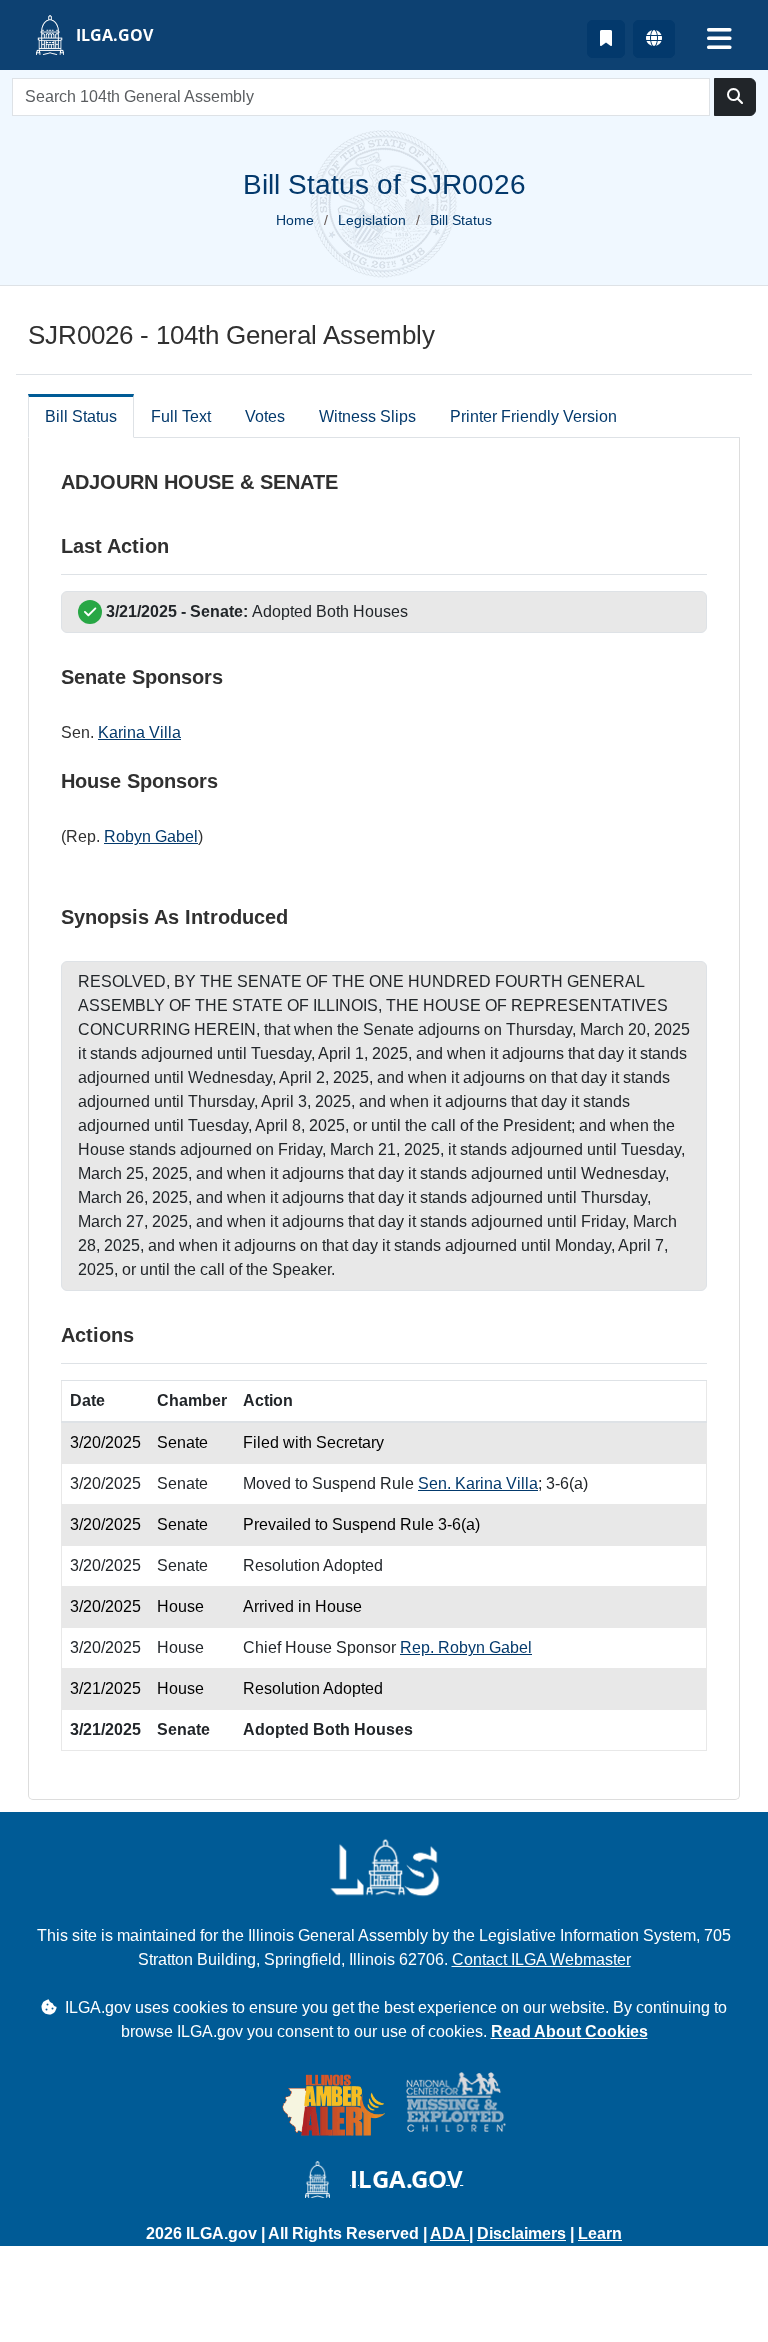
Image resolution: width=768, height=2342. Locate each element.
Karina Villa (139, 732)
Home (295, 220)
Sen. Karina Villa (478, 1483)
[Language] (654, 39)
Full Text (181, 416)
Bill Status (81, 416)
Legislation (372, 220)
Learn (600, 2233)
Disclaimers (521, 2233)
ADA (449, 2233)
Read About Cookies (569, 2031)
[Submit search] (735, 97)
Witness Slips (367, 416)
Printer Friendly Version (533, 416)
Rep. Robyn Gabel (466, 1647)
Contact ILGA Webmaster (541, 1959)
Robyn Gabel (151, 836)
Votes (265, 416)
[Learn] (606, 39)
